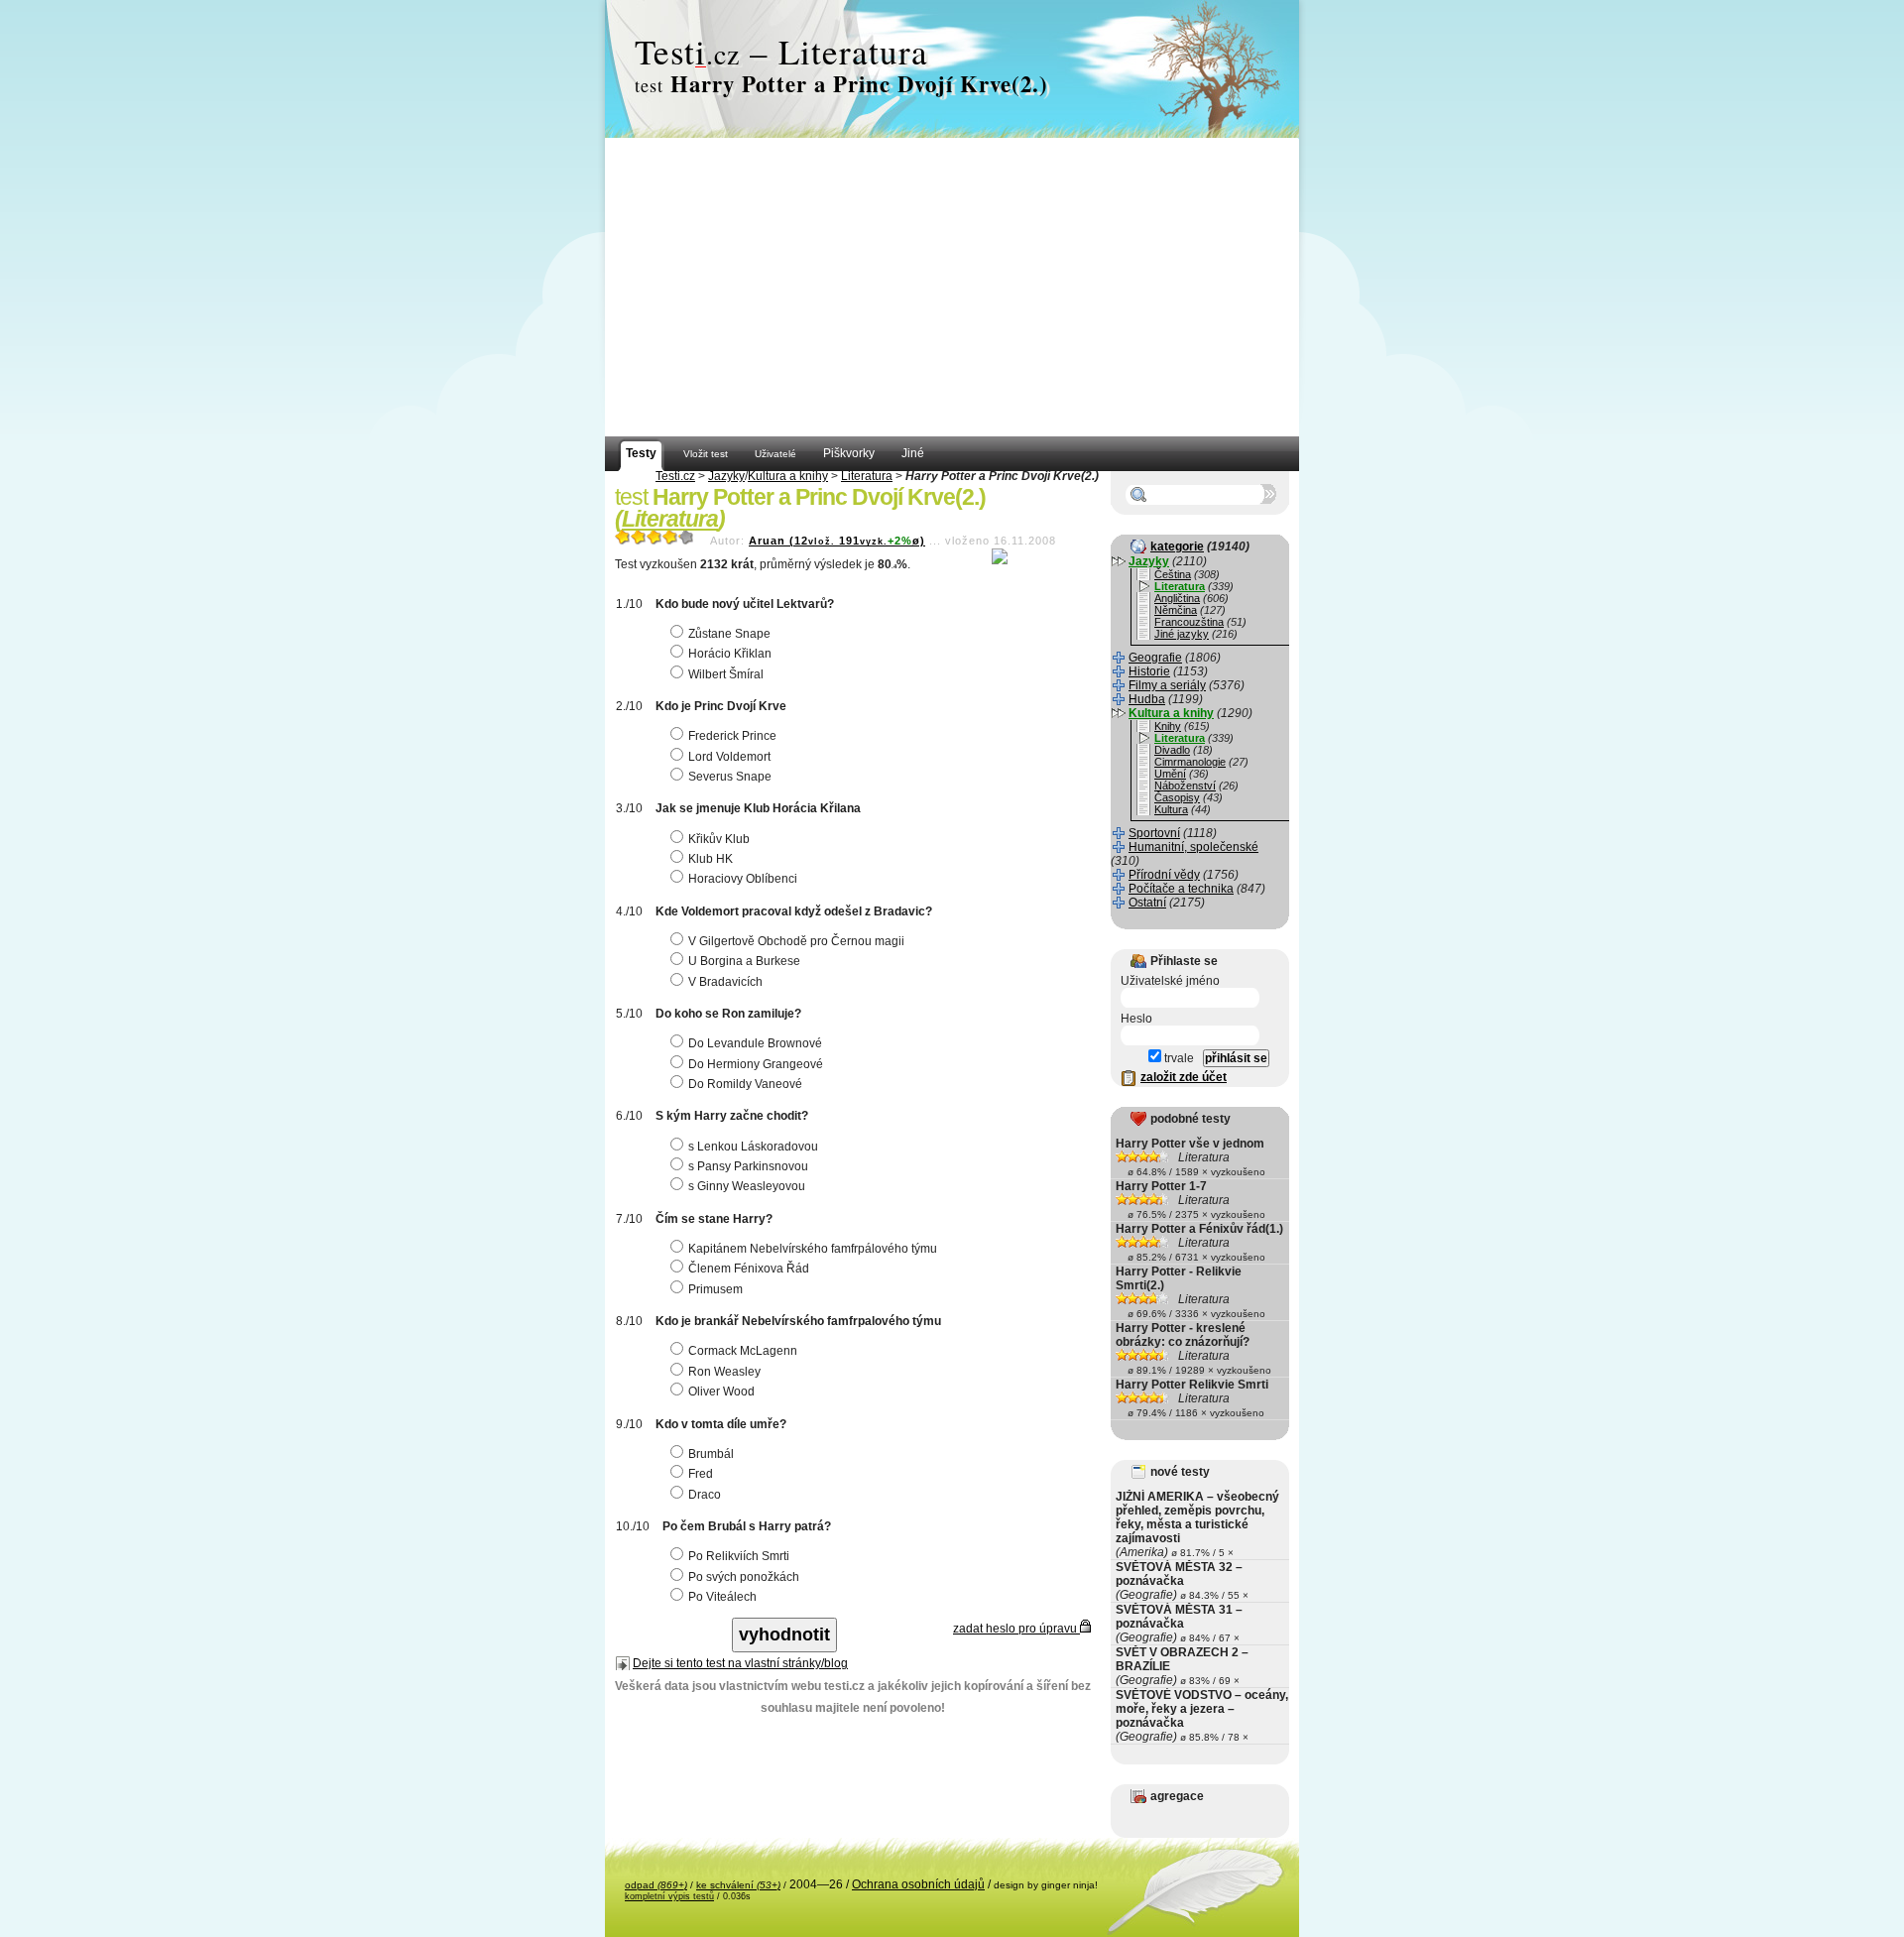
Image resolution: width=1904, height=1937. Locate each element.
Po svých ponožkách (744, 1577)
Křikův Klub (719, 839)
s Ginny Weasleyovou (747, 1186)
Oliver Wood (721, 1392)
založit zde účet (1184, 1077)
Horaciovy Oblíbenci (743, 879)
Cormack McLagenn (743, 1351)
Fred (701, 1474)
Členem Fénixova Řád (749, 1269)
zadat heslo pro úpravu (1016, 1629)
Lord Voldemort (729, 757)
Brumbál (711, 1454)
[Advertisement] (952, 288)
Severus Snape (730, 777)
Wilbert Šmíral (726, 674)
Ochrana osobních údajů (918, 1884)
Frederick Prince (732, 736)
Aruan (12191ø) (837, 541)
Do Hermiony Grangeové (756, 1064)
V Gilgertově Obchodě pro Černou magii (796, 941)
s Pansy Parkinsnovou (748, 1166)
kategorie (1177, 546)
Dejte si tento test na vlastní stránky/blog (740, 1663)
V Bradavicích (725, 982)
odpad (656, 1885)
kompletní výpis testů (669, 1896)
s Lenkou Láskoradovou (753, 1147)
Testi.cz (675, 476)
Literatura (867, 476)
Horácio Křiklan (730, 654)
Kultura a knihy (788, 476)
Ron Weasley (724, 1372)
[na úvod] (952, 69)
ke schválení (738, 1885)
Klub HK (711, 859)
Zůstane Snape (729, 634)
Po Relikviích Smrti (739, 1556)
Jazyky (726, 476)
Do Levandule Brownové (755, 1043)
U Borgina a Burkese (744, 961)
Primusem (715, 1289)
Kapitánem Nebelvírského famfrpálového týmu (813, 1249)
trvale (1178, 1058)
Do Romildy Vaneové (745, 1084)
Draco (705, 1495)
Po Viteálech (722, 1597)
